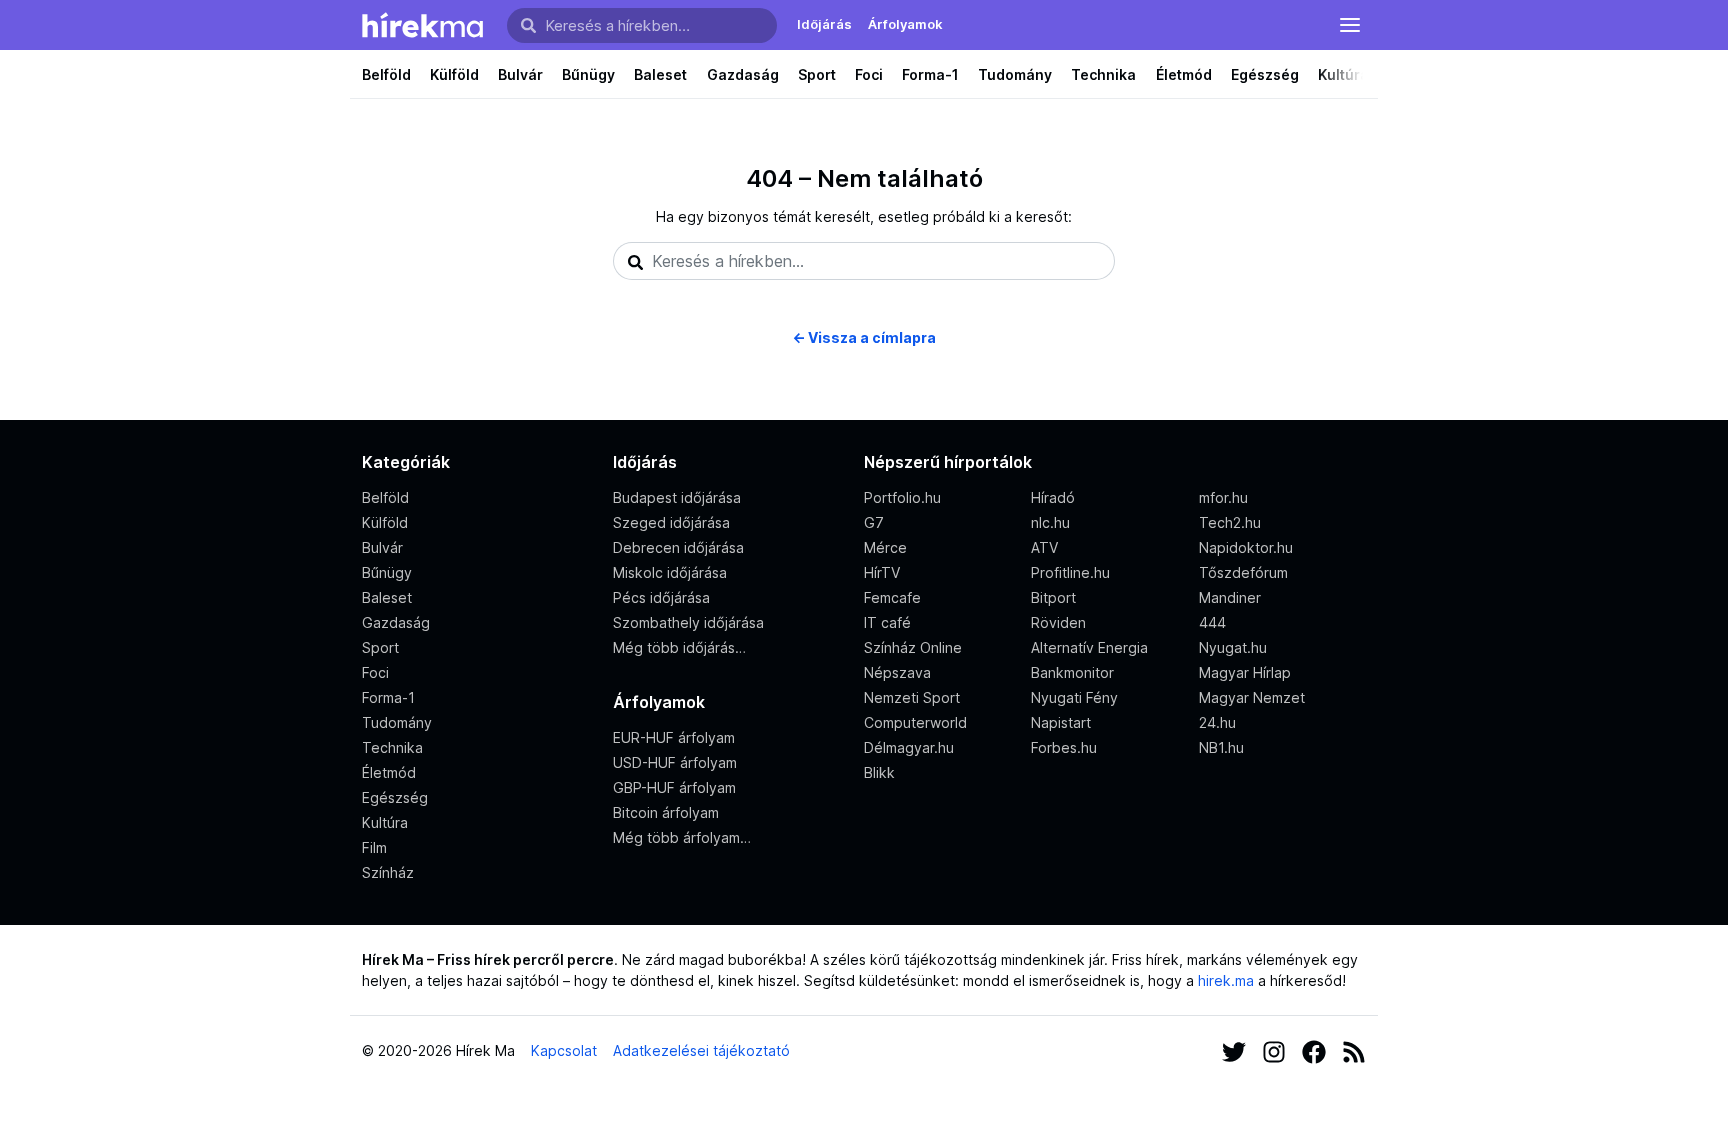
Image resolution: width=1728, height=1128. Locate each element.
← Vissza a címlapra (864, 337)
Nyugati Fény (1074, 697)
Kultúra (1343, 74)
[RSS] (1354, 1050)
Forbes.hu (1064, 747)
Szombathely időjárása (688, 622)
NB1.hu (1221, 747)
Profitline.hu (1070, 572)
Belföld (386, 74)
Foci (869, 74)
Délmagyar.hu (909, 747)
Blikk (879, 772)
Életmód (1184, 74)
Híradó (1053, 497)
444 (1212, 622)
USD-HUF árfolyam (675, 762)
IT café (887, 622)
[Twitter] (1234, 1050)
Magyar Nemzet (1252, 697)
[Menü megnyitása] (1350, 25)
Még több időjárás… (679, 647)
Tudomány (1015, 74)
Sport (817, 74)
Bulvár (520, 74)
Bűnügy (588, 74)
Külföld (454, 74)
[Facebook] (1314, 1050)
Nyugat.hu (1233, 647)
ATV (1044, 547)
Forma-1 (930, 74)
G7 (874, 522)
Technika (1103, 74)
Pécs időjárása (661, 597)
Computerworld (915, 722)
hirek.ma (1226, 980)
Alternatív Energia (1089, 647)
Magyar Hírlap (1245, 672)
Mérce (885, 547)
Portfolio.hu (902, 497)
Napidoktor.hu (1246, 547)
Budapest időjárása (677, 497)
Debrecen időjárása (678, 547)
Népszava (897, 672)
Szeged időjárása (671, 522)
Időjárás (824, 24)
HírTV (882, 572)
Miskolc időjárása (670, 572)
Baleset (660, 74)
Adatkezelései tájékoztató (701, 1050)
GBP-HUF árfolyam (674, 787)
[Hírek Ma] (422, 25)
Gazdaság (743, 74)
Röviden (1058, 622)
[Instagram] (1274, 1050)
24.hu (1217, 722)
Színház (388, 872)
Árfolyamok (905, 24)
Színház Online (913, 647)
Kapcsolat (564, 1050)
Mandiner (1230, 597)
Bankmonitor (1072, 672)
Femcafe (892, 597)
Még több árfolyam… (682, 837)
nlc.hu (1050, 522)
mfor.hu (1223, 497)
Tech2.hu (1230, 522)
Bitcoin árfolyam (666, 812)
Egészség (1265, 74)
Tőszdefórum (1243, 572)
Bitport (1053, 597)
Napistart (1061, 722)
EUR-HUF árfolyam (674, 737)
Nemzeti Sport (912, 697)
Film (374, 847)
